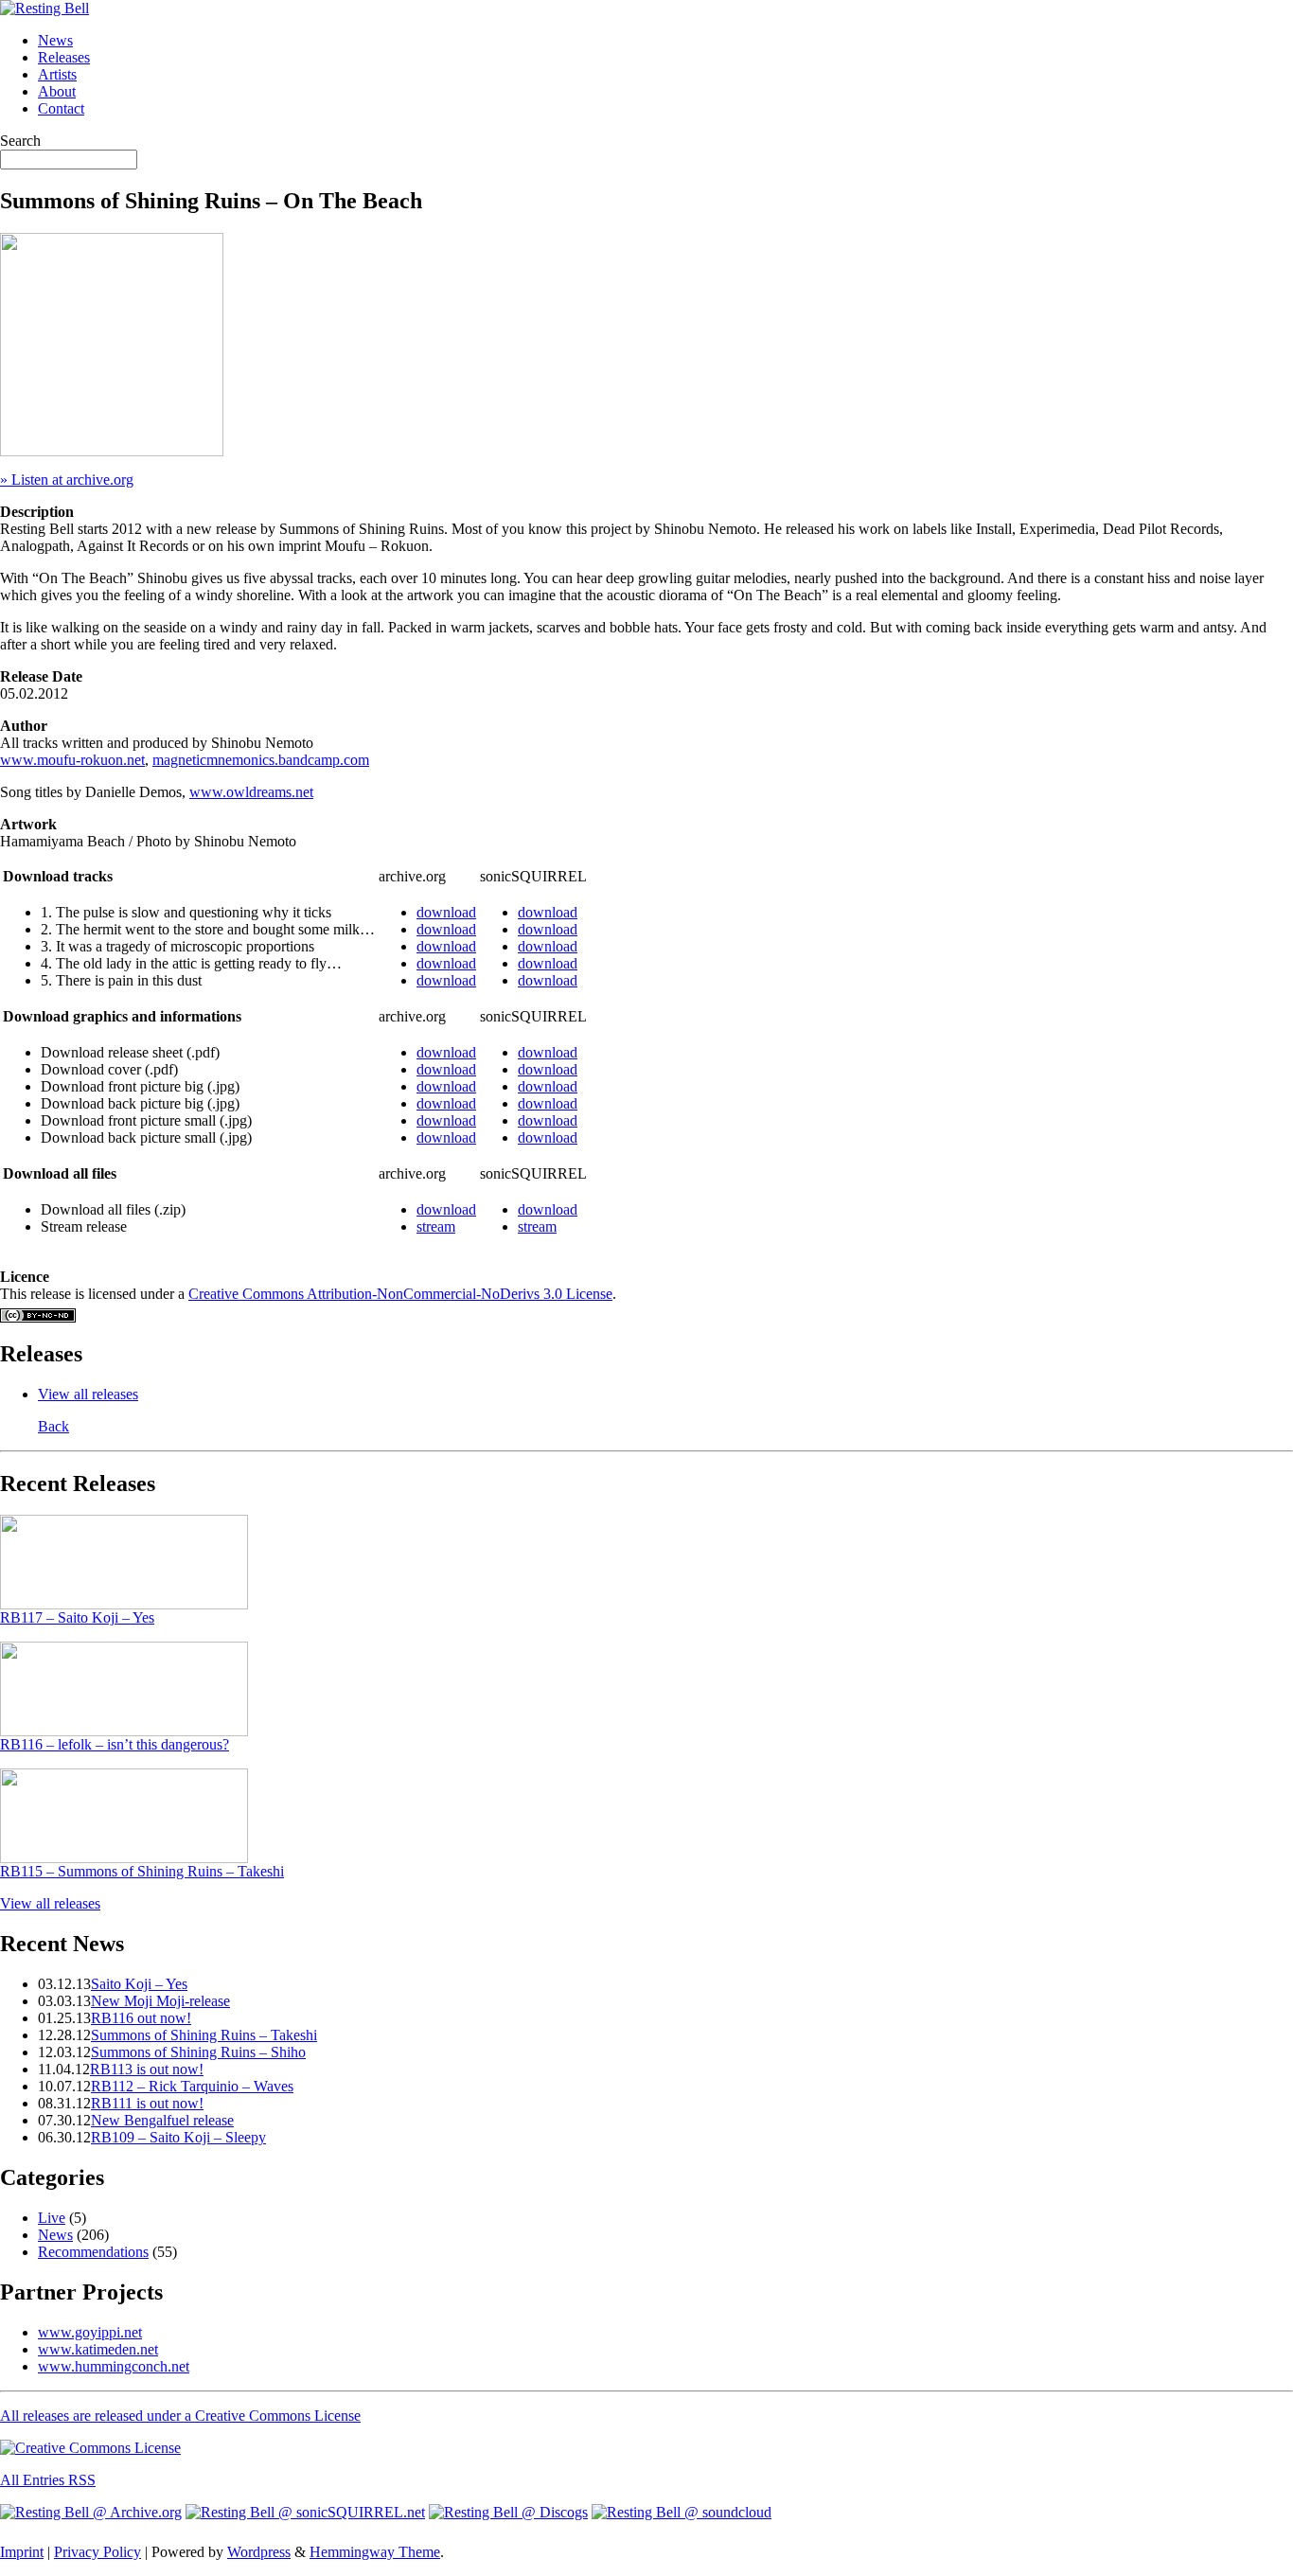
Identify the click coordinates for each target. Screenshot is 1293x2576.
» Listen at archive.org (67, 480)
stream (436, 1226)
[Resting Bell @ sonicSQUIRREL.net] (305, 2512)
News (55, 40)
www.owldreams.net (251, 792)
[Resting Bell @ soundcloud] (682, 2512)
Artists (57, 74)
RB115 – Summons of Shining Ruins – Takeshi (142, 1871)
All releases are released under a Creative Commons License (180, 2416)
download (446, 912)
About (57, 91)
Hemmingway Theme (375, 2552)
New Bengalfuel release (162, 2120)
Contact (61, 108)
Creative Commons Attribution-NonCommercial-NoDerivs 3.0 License (400, 1294)
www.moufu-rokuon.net (72, 760)
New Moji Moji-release (160, 2001)
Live (52, 2218)
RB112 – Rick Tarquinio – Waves (192, 2086)
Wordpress (259, 2552)
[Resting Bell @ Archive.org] (91, 2512)
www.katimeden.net (98, 2349)
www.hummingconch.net (114, 2366)
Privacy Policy (97, 2552)
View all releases (88, 1394)
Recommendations (93, 2252)
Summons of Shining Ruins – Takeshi (204, 2035)
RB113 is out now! (147, 2069)
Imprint (22, 2552)
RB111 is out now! (147, 2103)
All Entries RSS (48, 2480)
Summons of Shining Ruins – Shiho (198, 2052)
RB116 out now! (141, 2018)
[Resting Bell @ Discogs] (508, 2512)
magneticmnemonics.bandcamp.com (261, 760)
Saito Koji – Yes (139, 1984)
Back (53, 1426)
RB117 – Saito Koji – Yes (77, 1617)
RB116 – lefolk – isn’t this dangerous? (115, 1744)
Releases (64, 57)
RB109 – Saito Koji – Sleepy (178, 2137)
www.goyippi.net (90, 2332)
